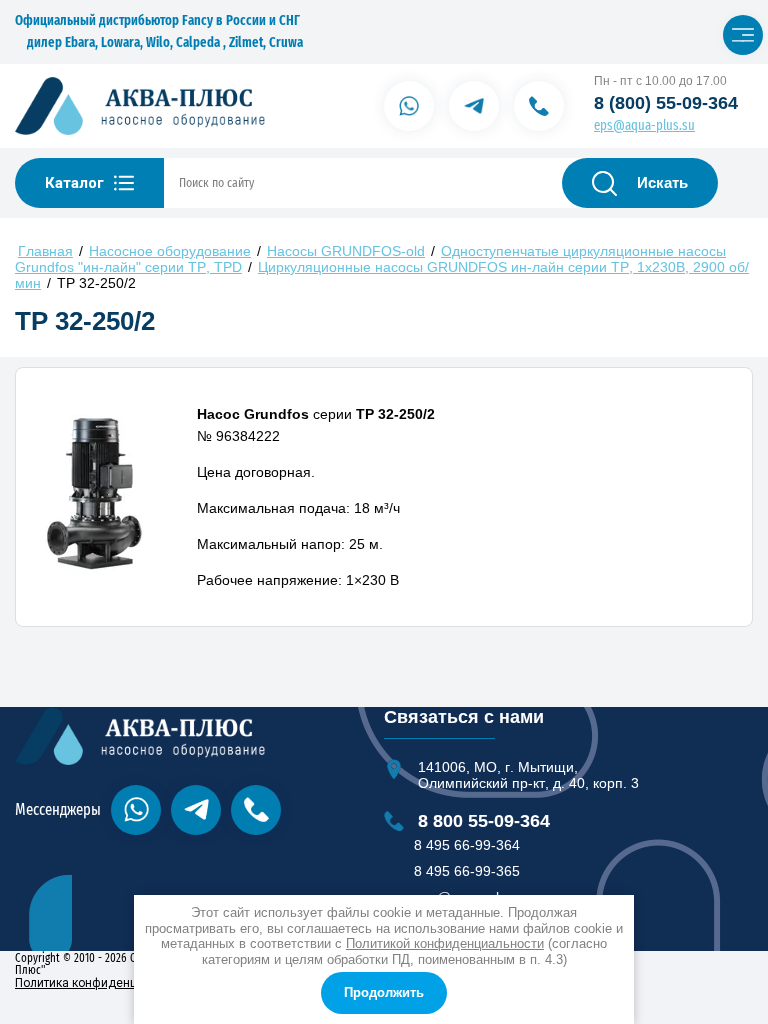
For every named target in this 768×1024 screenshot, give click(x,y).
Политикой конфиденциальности (445, 943)
